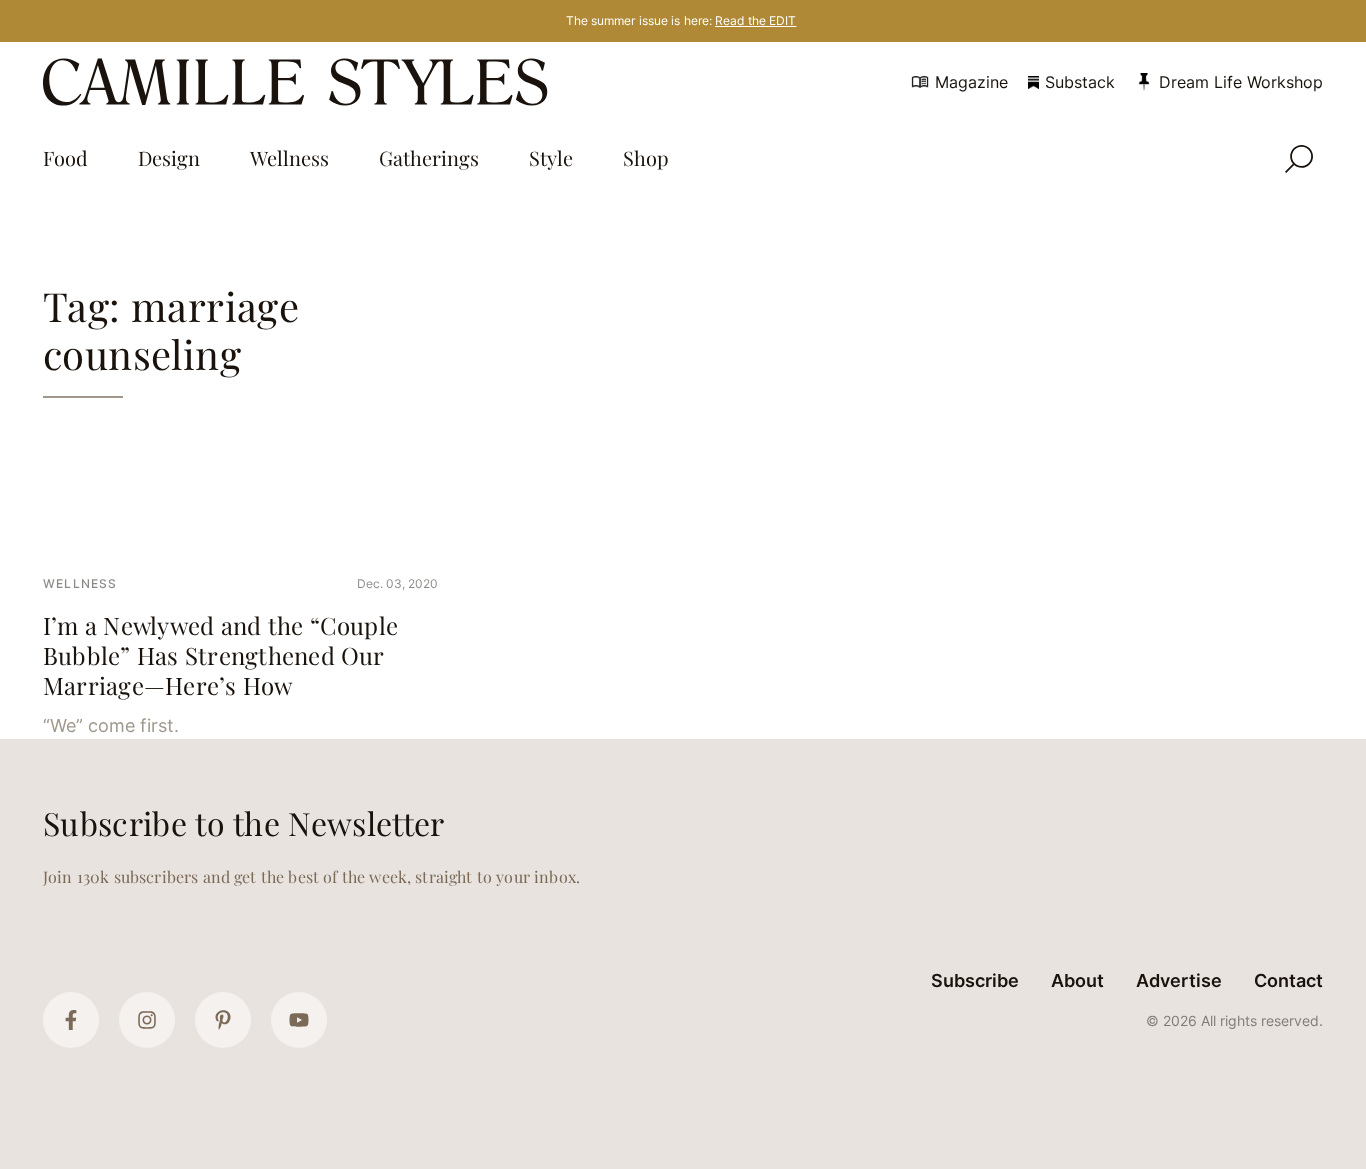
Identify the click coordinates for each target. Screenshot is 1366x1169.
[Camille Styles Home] (299, 82)
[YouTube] (299, 1020)
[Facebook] (71, 1020)
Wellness (80, 583)
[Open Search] (1299, 159)
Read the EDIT (755, 20)
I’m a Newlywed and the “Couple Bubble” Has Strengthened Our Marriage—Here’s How (220, 655)
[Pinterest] (223, 1020)
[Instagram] (147, 1020)
